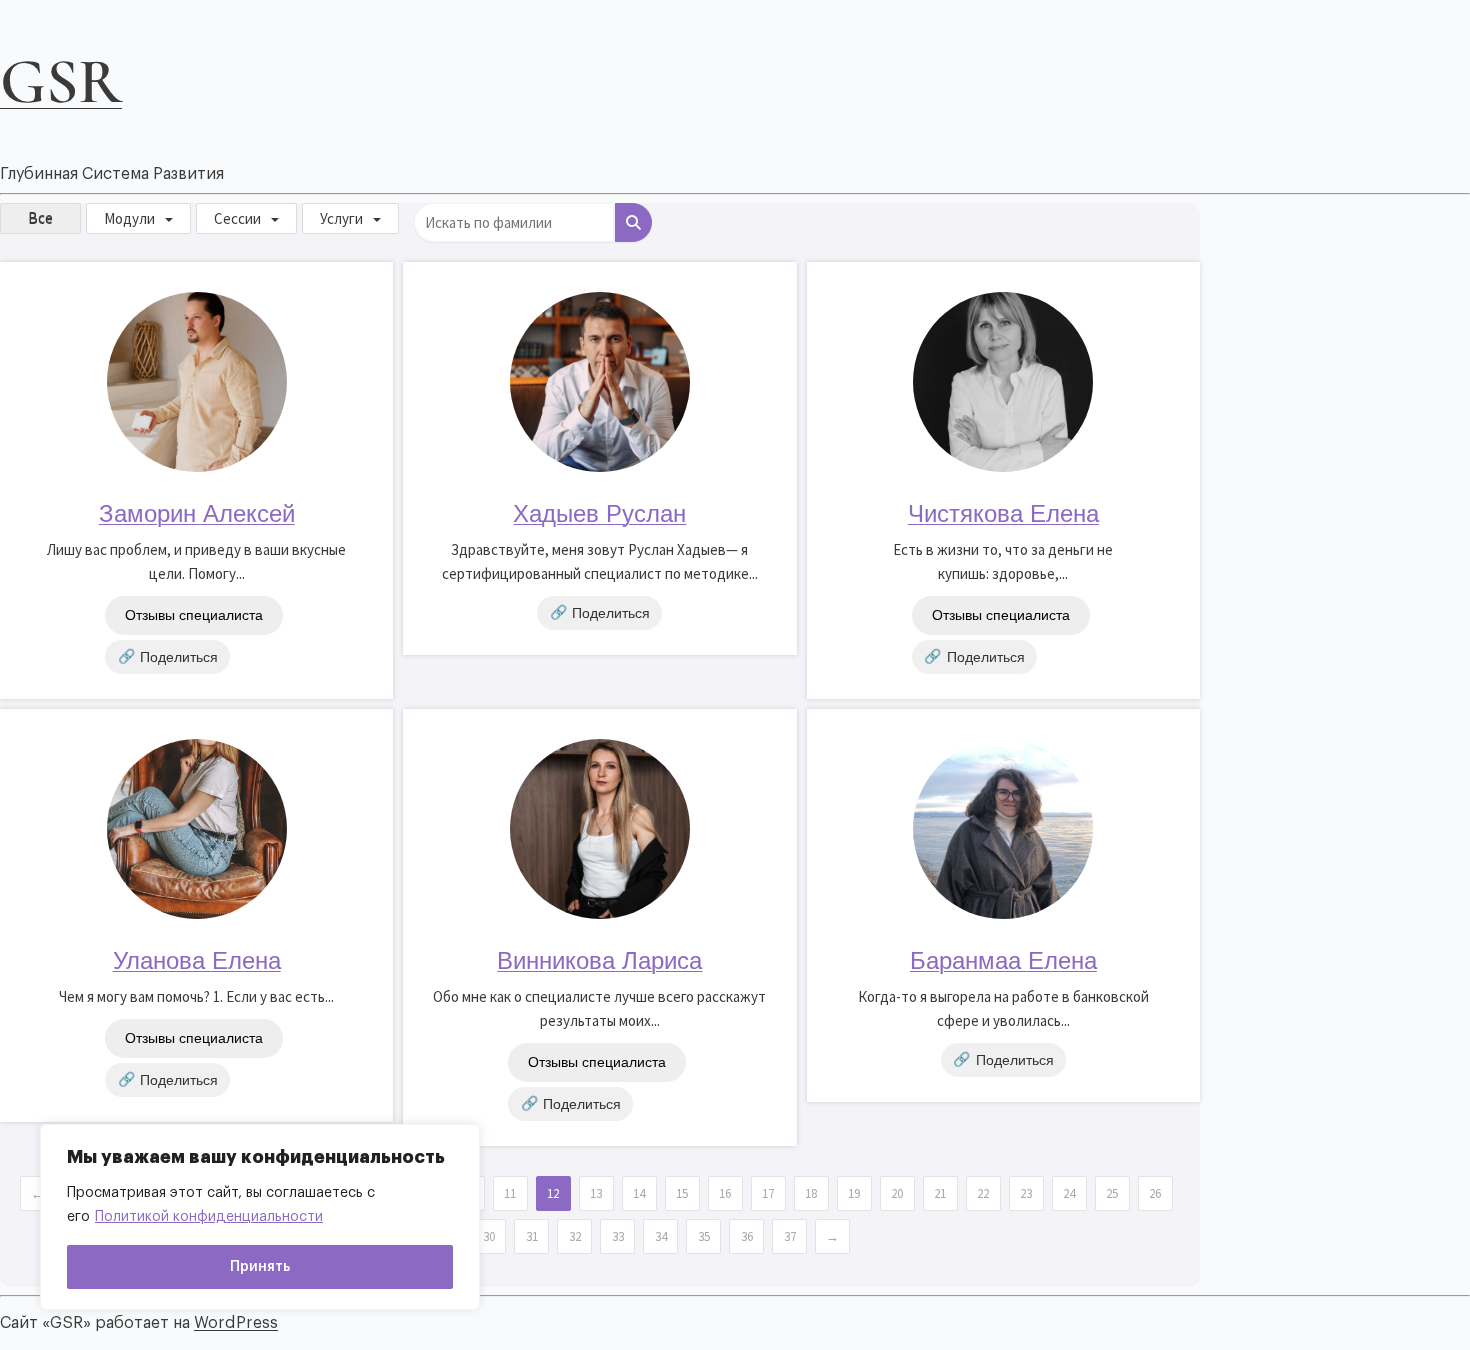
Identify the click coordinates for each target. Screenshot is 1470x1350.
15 (682, 1193)
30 (489, 1236)
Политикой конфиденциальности (209, 1217)
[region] (260, 1217)
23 (1026, 1193)
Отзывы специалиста (194, 615)
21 (940, 1193)
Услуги (341, 218)
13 (596, 1193)
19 (854, 1193)
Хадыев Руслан (599, 513)
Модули (129, 218)
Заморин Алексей (197, 513)
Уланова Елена (197, 960)
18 (811, 1193)
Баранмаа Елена (1003, 960)
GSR (61, 81)
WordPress (236, 1323)
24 (1069, 1193)
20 (897, 1193)
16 (725, 1193)
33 (618, 1236)
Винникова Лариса (599, 960)
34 (661, 1236)
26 (1155, 1193)
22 (983, 1193)
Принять (260, 1267)
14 (639, 1193)
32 (575, 1236)
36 (747, 1236)
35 (704, 1236)
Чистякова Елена (1003, 513)
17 (768, 1193)
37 (790, 1236)
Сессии (237, 218)
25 (1112, 1193)
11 (510, 1193)
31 (532, 1236)
